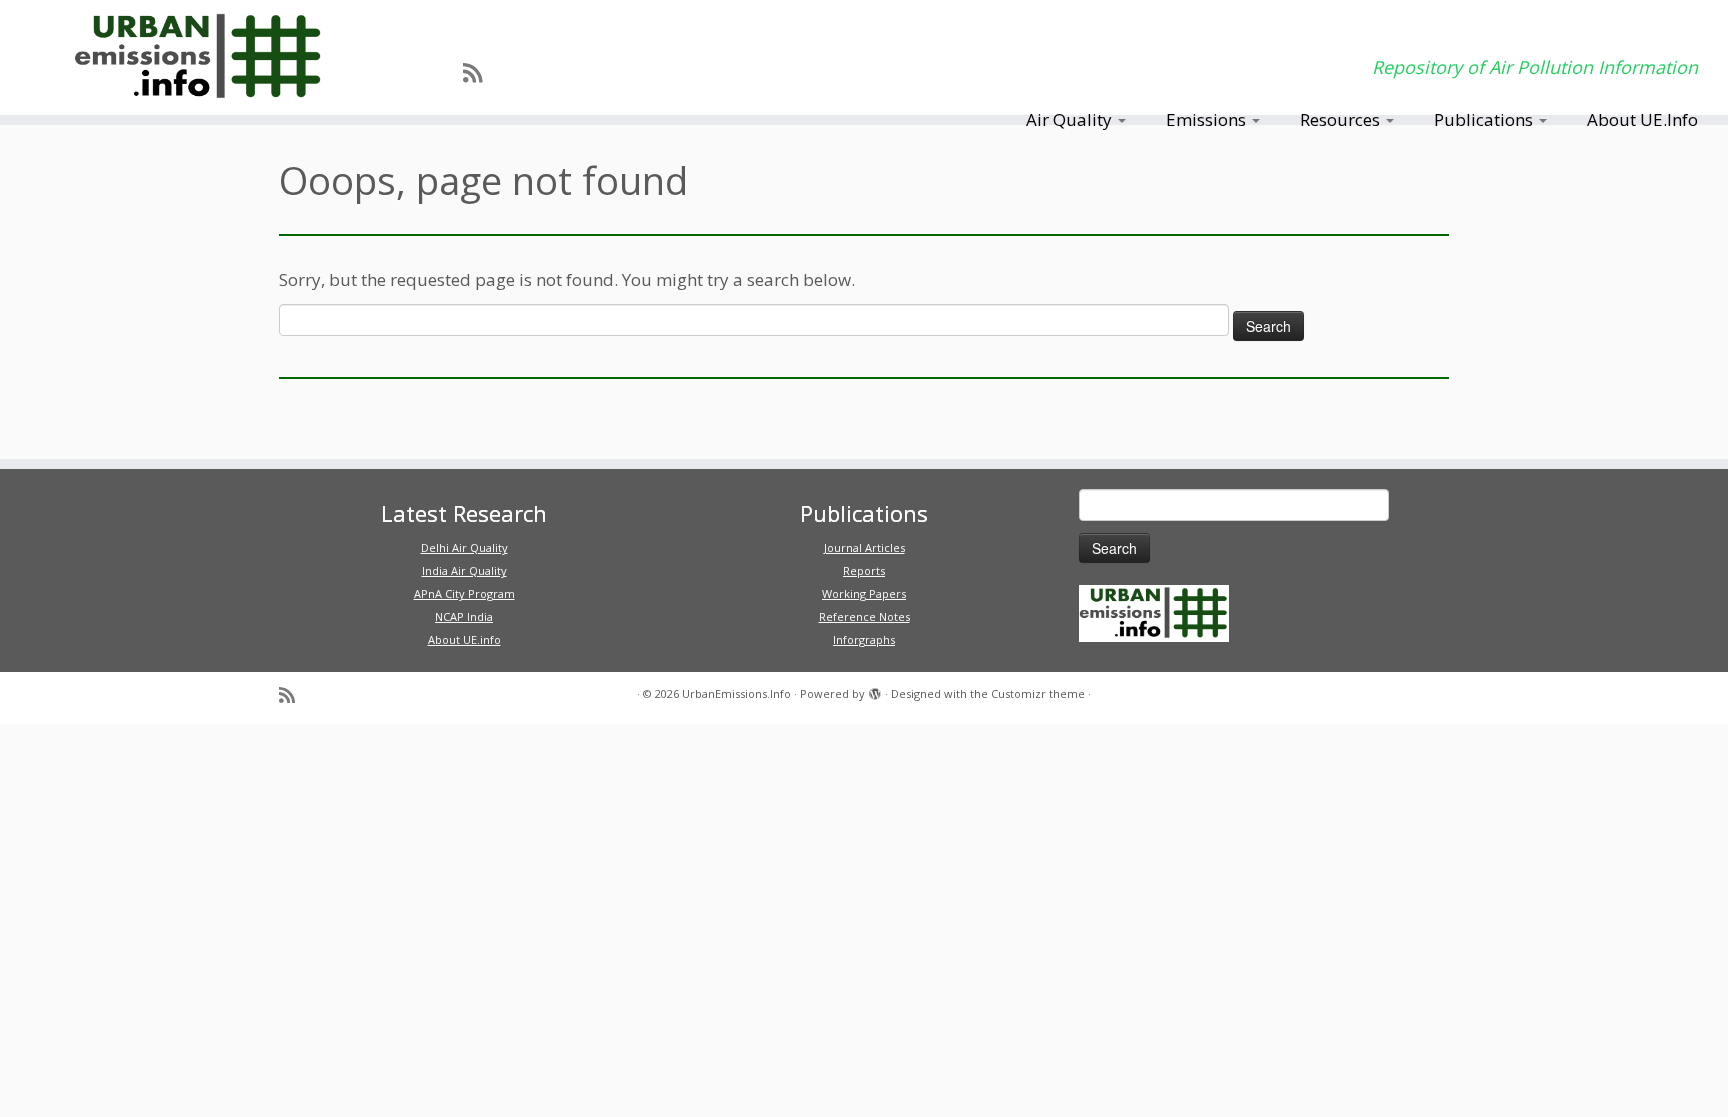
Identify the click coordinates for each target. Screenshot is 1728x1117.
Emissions (1208, 119)
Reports (864, 570)
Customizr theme (1038, 693)
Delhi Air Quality (464, 547)
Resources (1342, 119)
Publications (1485, 119)
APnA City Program (464, 593)
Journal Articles (864, 547)
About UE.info (464, 639)
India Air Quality (464, 570)
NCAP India (464, 616)
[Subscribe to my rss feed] (479, 72)
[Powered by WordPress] (875, 690)
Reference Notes (864, 616)
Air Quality (1071, 119)
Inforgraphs (864, 639)
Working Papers (864, 593)
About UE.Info (1642, 119)
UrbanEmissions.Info (736, 693)
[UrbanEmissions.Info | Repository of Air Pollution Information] (199, 57)
